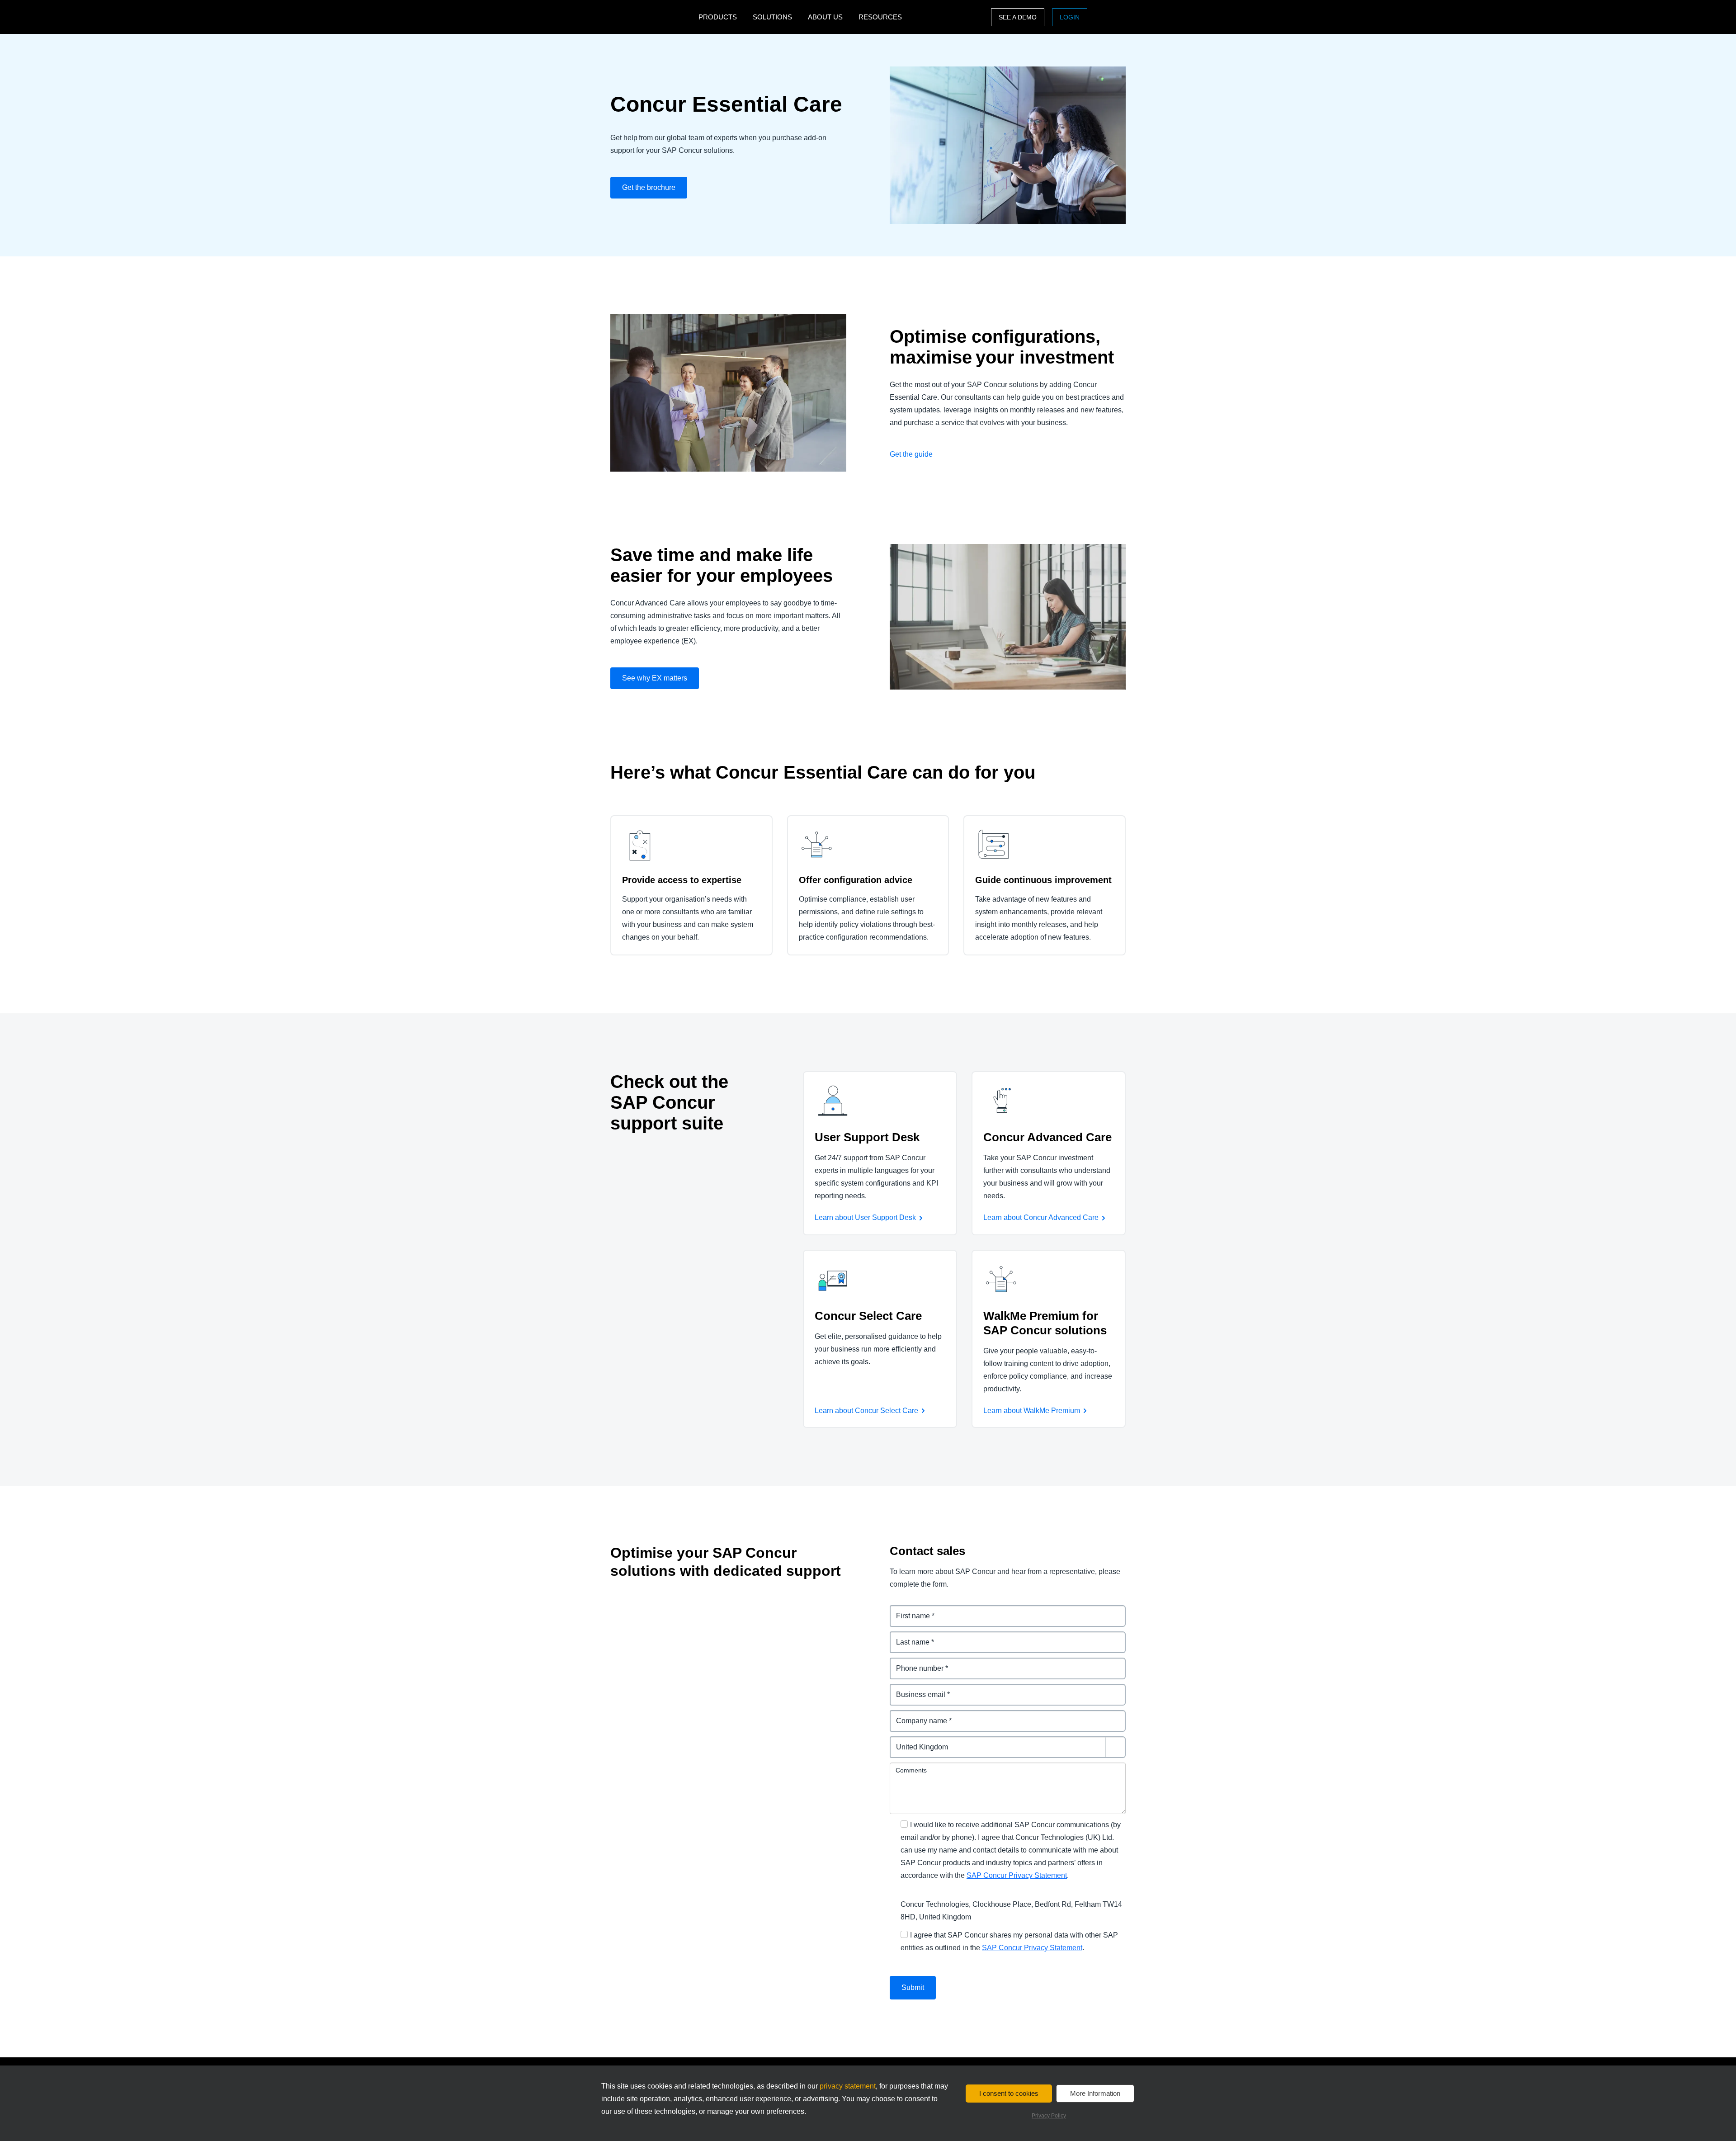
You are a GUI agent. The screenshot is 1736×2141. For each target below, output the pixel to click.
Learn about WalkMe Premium (1032, 1411)
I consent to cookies (1009, 2093)
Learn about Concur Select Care (866, 1411)
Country (904, 1742)
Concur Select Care (868, 1316)
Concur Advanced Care (1047, 1137)
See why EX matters (655, 678)
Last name (908, 1637)
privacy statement (848, 2086)
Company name (917, 1715)
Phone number (915, 1663)
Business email (916, 1689)
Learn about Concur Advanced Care (1041, 1217)
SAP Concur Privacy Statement (1017, 1875)
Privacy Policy (1049, 2116)
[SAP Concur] (652, 17)
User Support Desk (867, 1137)
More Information (1095, 2093)
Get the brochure (649, 187)
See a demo (1018, 17)
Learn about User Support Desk (865, 1217)
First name (908, 1610)
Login (1070, 17)
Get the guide (911, 454)
